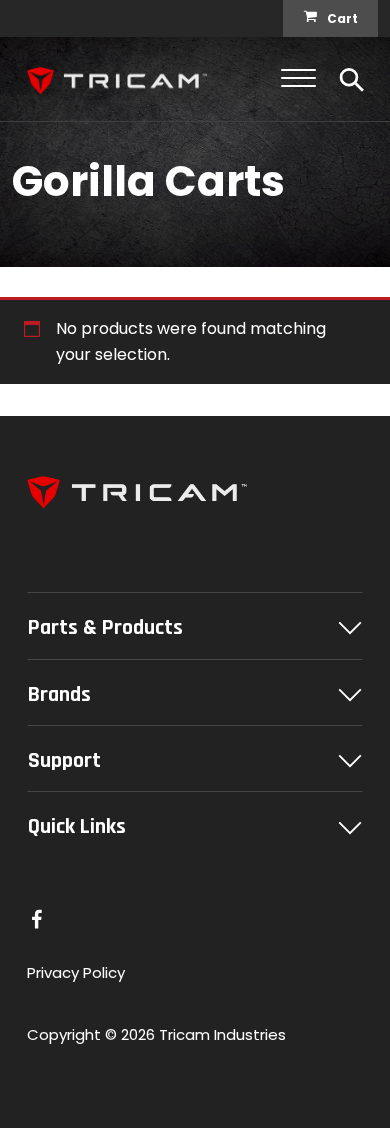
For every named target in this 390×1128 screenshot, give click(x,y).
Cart (342, 18)
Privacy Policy (76, 972)
